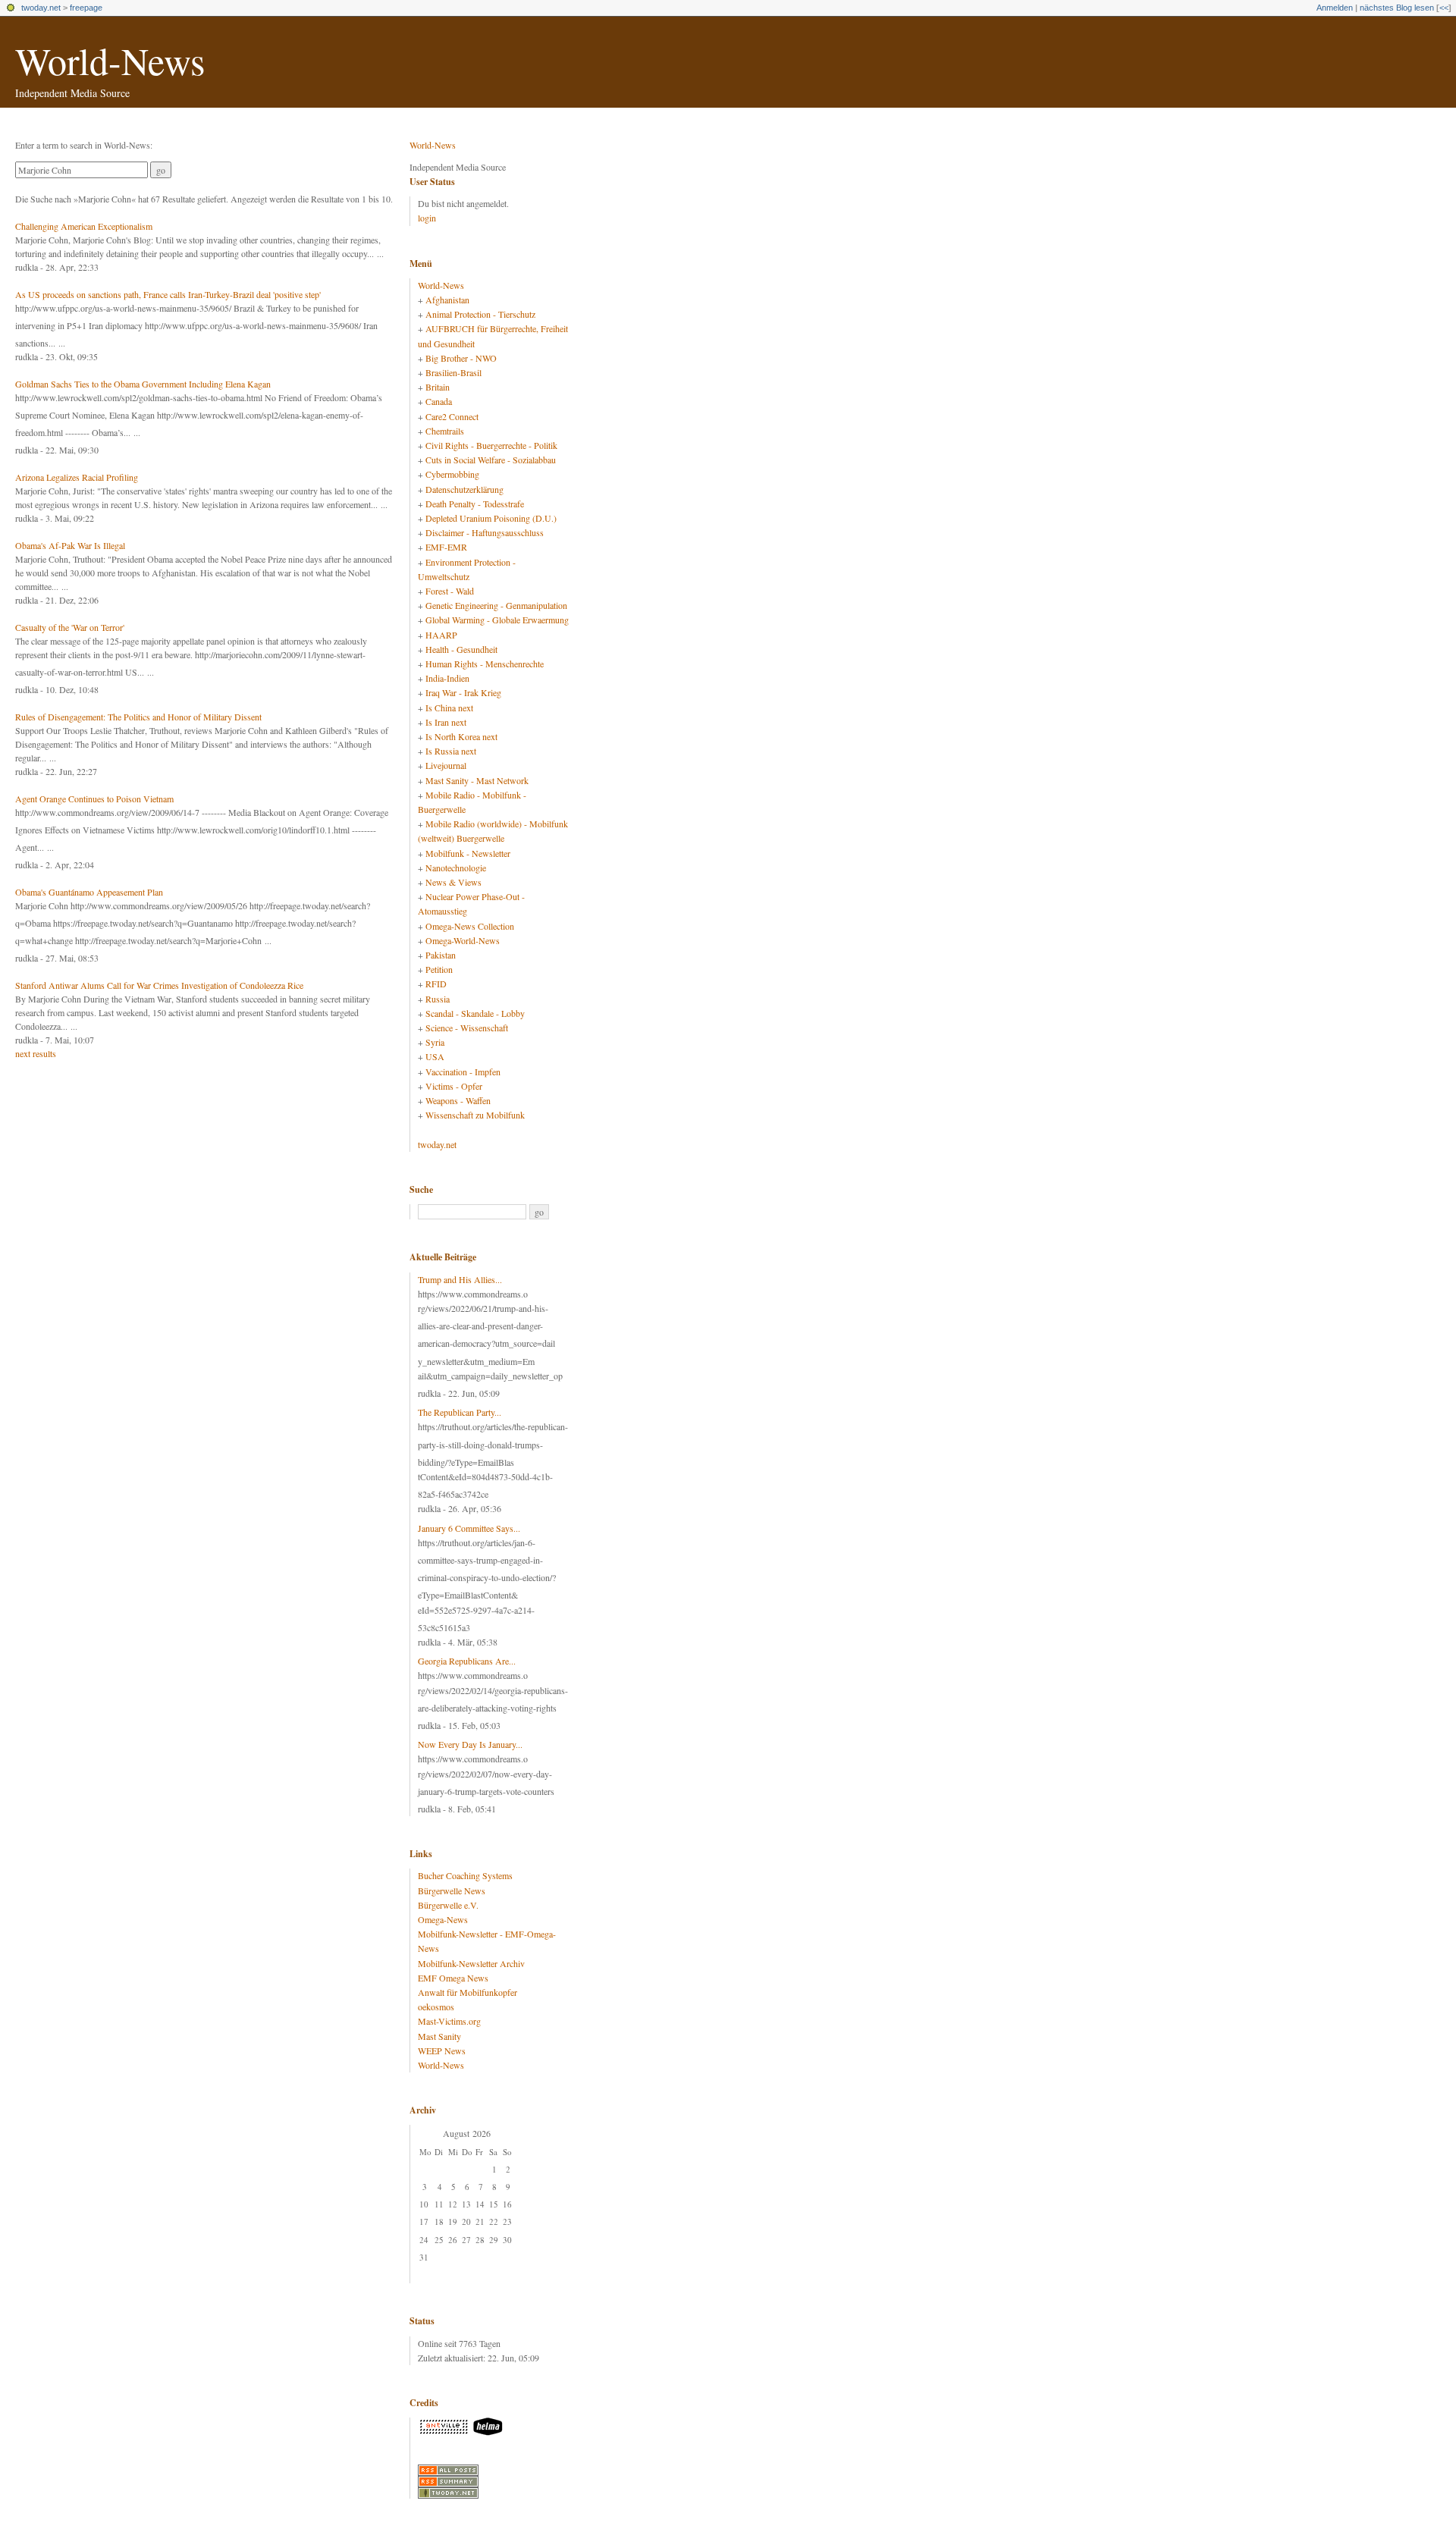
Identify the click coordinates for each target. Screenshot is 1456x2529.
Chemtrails (445, 431)
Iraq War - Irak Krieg (463, 692)
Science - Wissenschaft (467, 1028)
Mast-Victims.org (449, 2021)
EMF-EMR (446, 547)
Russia (438, 999)
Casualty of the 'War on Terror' (70, 627)
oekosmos (436, 2007)
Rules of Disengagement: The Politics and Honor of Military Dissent (138, 717)
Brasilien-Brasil (453, 372)
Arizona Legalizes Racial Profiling (77, 477)
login (427, 218)
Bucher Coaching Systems (465, 1875)
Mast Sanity (439, 2036)
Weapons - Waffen (458, 1100)
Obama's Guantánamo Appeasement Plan (89, 892)
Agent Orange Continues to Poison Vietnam (94, 799)
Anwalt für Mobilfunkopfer (468, 1992)
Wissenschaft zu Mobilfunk (475, 1115)
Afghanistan (447, 300)
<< (1444, 8)
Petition (439, 969)
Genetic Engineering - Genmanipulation (496, 605)
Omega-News (443, 1919)
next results (36, 1053)
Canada (439, 401)
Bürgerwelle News (452, 1890)
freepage (86, 8)
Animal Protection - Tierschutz (480, 314)
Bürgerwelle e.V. (448, 1905)
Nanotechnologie (456, 868)
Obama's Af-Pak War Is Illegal (70, 545)
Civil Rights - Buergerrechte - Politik (491, 445)
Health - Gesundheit (461, 649)
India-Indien (447, 678)
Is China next (449, 708)
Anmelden (1335, 8)
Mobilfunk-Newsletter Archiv (471, 1963)
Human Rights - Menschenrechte (485, 664)
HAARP (441, 635)
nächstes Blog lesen (1397, 8)
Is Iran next (446, 722)
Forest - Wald (450, 591)
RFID (436, 984)
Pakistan (441, 955)
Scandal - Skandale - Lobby (475, 1013)
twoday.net (41, 8)
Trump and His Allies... (460, 1279)
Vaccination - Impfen (463, 1072)
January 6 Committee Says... (469, 1528)
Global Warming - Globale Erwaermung (497, 620)
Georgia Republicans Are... (467, 1661)
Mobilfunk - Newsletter (468, 853)
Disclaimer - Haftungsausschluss (485, 532)
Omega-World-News (463, 940)
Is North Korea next (461, 736)
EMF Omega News (453, 1978)
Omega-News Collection (470, 926)
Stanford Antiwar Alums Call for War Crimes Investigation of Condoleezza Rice (159, 985)
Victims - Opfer (454, 1086)
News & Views (453, 882)
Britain (438, 387)
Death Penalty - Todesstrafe (475, 504)
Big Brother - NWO (461, 358)
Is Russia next (451, 751)
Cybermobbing (452, 474)
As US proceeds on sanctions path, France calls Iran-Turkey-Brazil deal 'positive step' (168, 294)
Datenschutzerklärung (464, 489)
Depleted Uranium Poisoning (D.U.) (491, 518)
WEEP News (442, 2050)
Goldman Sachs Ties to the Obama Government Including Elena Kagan (143, 384)
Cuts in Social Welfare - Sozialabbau (491, 460)
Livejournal (446, 765)
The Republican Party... (460, 1412)
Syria (435, 1042)
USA (435, 1056)
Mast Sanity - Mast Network (477, 780)
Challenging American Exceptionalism (84, 226)
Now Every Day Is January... (470, 1744)
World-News (110, 60)
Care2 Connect (452, 416)
